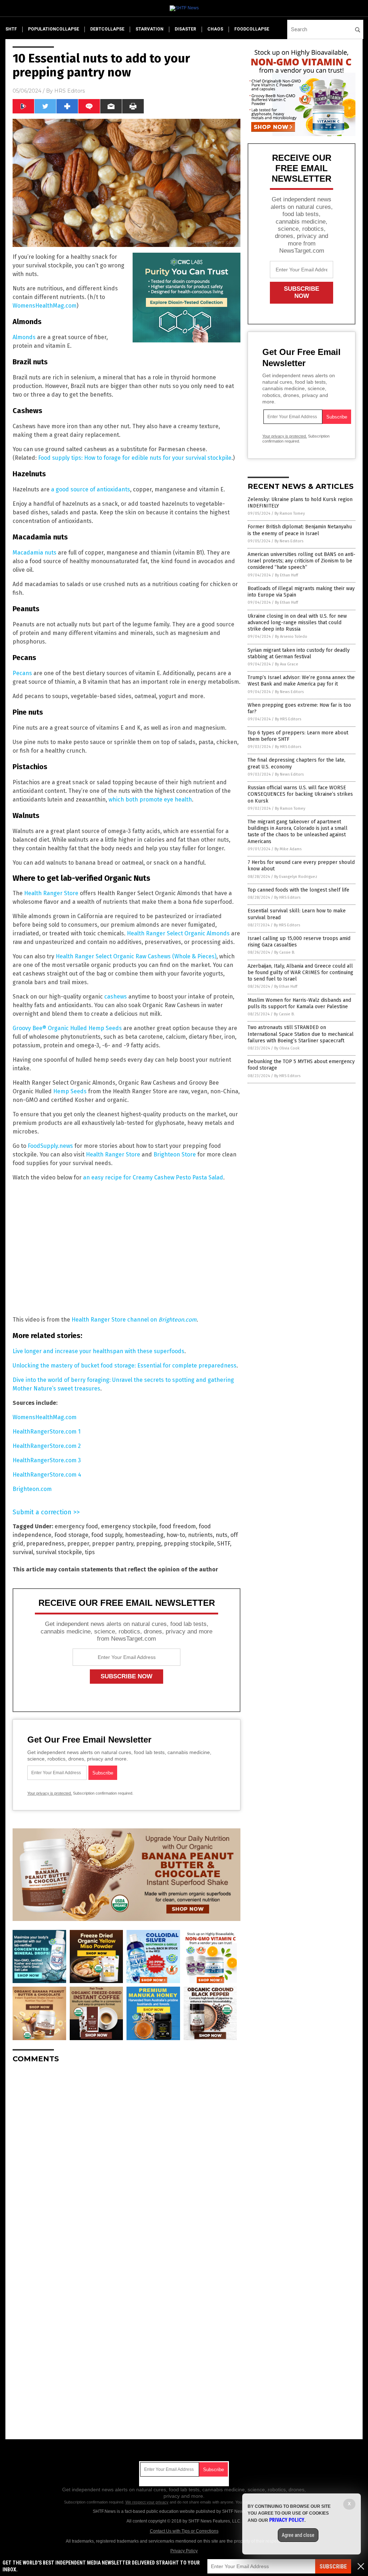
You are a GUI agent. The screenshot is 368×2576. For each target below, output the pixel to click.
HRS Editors (70, 91)
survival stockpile (59, 1552)
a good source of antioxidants (91, 489)
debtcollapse (107, 29)
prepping (149, 1544)
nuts (222, 1535)
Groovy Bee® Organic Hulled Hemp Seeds (67, 1028)
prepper (78, 1544)
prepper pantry (113, 1544)
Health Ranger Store (51, 893)
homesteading (144, 1535)
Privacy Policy (184, 2551)
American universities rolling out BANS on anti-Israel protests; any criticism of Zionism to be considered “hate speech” (302, 561)
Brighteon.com (32, 1489)
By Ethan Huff (286, 575)
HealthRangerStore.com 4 (47, 1475)
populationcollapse (54, 29)
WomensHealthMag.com (45, 306)
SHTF (224, 1544)
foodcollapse (252, 29)
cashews (116, 997)
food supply (107, 1535)
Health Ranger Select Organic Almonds (178, 933)
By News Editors (289, 541)
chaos (215, 29)
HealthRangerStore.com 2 (47, 1446)
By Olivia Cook (287, 1048)
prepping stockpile (189, 1544)
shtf (11, 29)
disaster (185, 29)
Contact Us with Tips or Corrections (184, 2531)
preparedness (45, 1544)
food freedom (178, 1526)
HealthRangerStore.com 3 (47, 1460)
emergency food (76, 1526)
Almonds (24, 337)
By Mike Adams (288, 849)
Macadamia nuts (34, 553)
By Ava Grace (287, 664)
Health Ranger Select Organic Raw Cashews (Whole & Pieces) (136, 956)
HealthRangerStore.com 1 (47, 1432)
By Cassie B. (285, 952)
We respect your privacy (147, 2502)
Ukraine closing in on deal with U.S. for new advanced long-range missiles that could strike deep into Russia (297, 623)
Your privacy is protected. (50, 1793)
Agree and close (298, 2535)
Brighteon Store (175, 1154)
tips (90, 1552)
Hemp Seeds (70, 1091)
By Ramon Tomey (290, 513)
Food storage (71, 1535)
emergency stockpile (129, 1526)
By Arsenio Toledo (291, 637)
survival (23, 1552)
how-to (176, 1535)
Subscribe (333, 2566)
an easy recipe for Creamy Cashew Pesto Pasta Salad (153, 1177)
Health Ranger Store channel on (134, 1320)
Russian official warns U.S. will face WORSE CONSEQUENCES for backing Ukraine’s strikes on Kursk (300, 794)
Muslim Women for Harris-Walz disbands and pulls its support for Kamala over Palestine (299, 1003)
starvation (149, 29)
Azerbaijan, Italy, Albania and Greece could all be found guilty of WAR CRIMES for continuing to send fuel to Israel (300, 973)
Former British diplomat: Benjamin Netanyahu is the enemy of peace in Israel (300, 530)
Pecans (22, 673)
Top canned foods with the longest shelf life (298, 890)
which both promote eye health (150, 800)
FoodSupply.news (50, 1146)
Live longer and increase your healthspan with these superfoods (98, 1351)
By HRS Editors (288, 719)
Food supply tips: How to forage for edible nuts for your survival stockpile (135, 458)
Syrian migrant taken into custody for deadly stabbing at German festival (299, 653)
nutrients (200, 1535)
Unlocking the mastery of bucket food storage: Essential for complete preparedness (125, 1366)
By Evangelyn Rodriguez (296, 877)
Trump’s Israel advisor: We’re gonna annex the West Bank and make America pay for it (301, 681)
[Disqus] (126, 2159)
